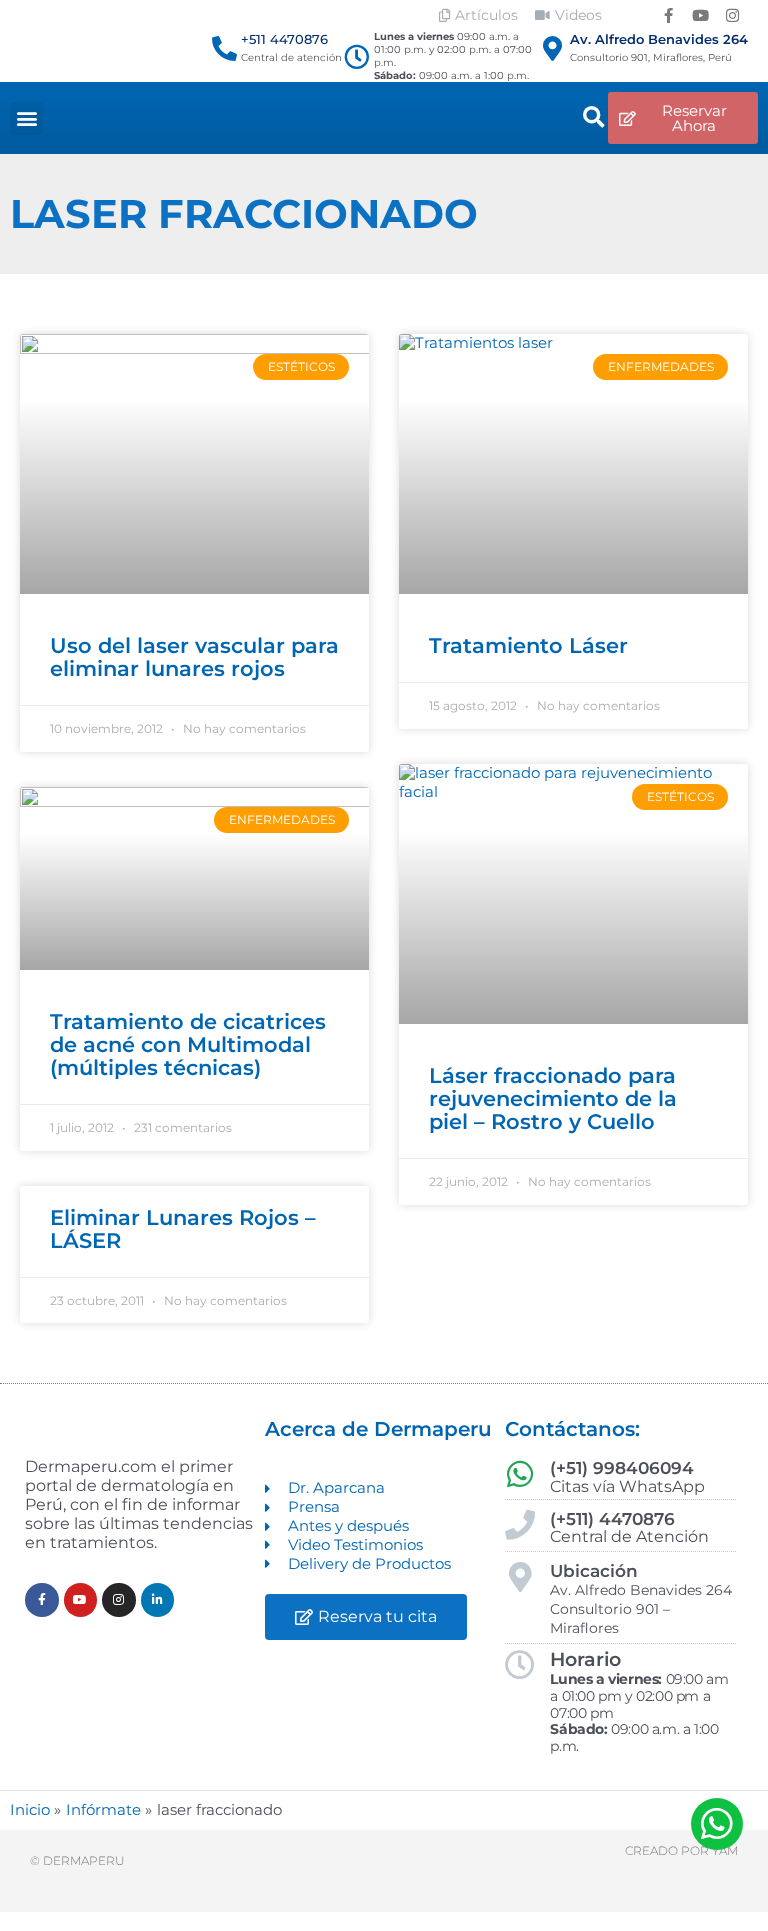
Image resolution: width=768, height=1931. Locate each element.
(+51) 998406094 (622, 1468)
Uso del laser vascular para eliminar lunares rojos (194, 657)
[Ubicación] (520, 1577)
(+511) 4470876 (612, 1519)
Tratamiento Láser (528, 645)
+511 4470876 (284, 39)
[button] (26, 118)
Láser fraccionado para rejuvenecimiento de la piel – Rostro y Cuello (553, 1098)
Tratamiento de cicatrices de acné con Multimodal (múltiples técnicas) (188, 1044)
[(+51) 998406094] (520, 1474)
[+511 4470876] (224, 48)
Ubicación (594, 1571)
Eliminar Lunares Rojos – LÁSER (183, 1229)
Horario (585, 1659)
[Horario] (520, 1665)
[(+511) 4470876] (520, 1525)
